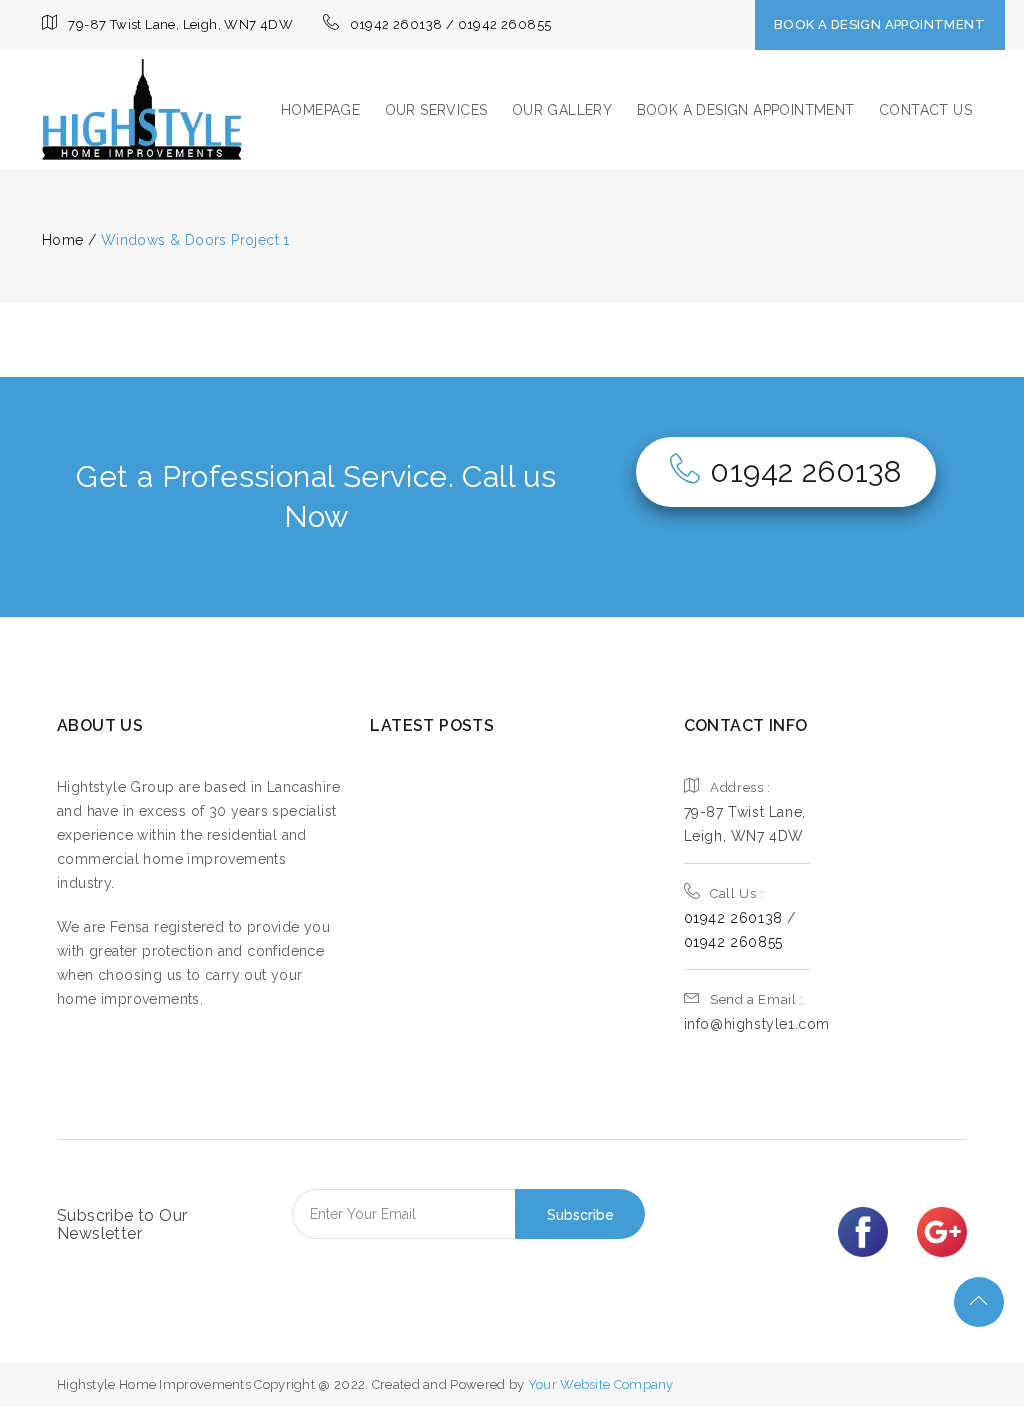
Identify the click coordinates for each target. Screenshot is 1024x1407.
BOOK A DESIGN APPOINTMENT (879, 24)
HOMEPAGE (320, 110)
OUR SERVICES (436, 110)
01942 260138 (806, 471)
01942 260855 (733, 942)
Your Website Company (601, 1384)
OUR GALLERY (562, 110)
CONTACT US (925, 110)
